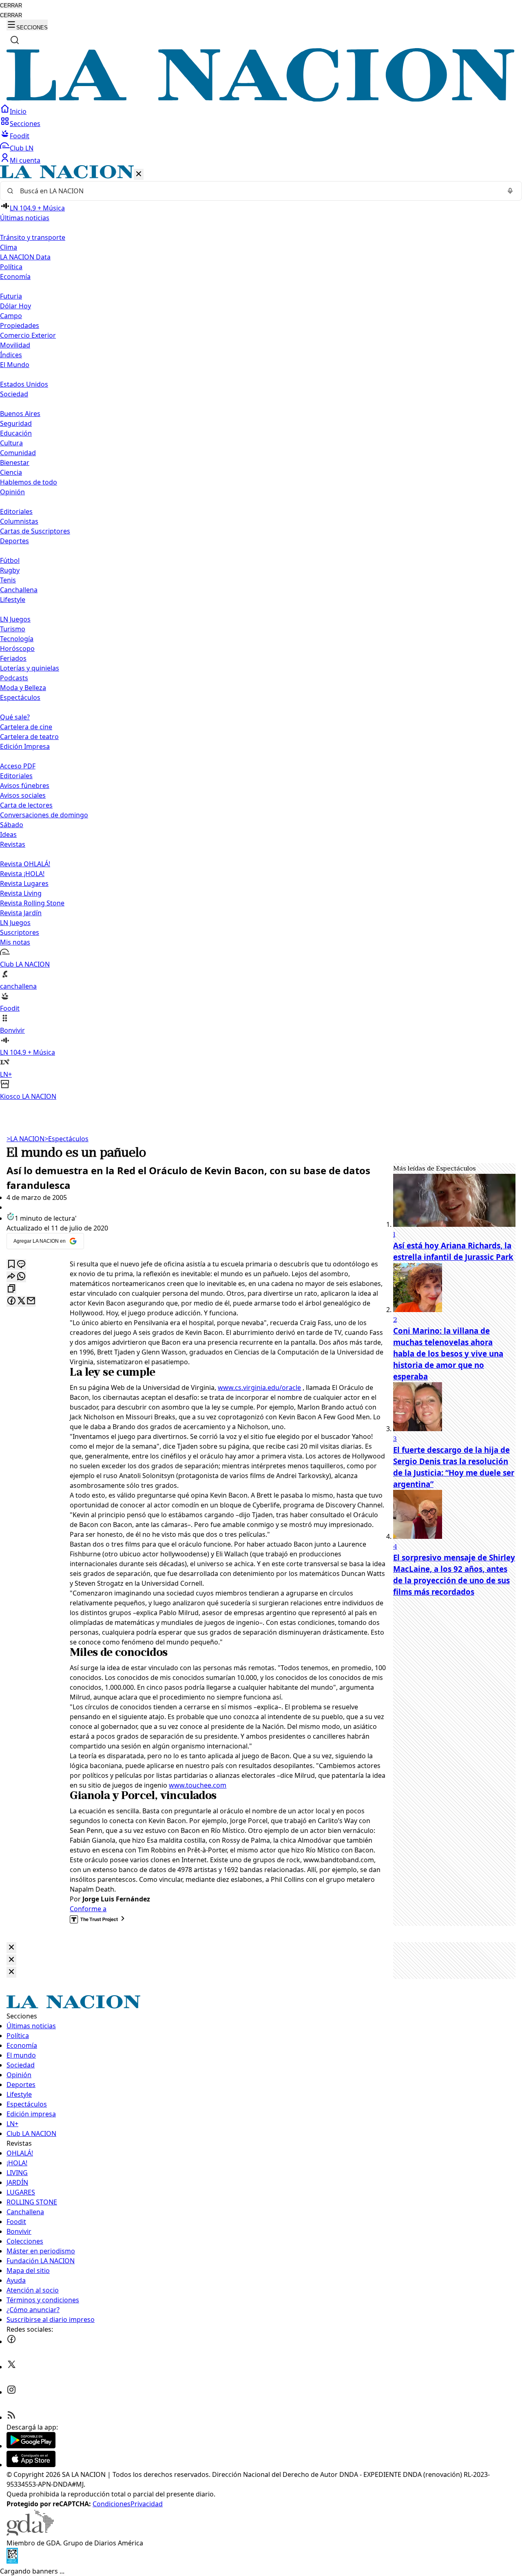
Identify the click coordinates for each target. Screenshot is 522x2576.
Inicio (18, 111)
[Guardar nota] (11, 1265)
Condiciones (112, 2504)
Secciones (25, 124)
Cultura (11, 443)
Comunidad (18, 453)
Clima (9, 247)
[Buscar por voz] (510, 191)
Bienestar (15, 463)
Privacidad (147, 2504)
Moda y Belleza (23, 688)
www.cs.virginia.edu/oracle (259, 1388)
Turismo (13, 629)
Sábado (12, 825)
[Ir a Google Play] (31, 2446)
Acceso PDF (18, 766)
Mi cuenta (25, 160)
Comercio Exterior (28, 335)
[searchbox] (258, 191)
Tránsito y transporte (33, 237)
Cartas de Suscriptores (35, 531)
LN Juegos (15, 619)
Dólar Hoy (15, 306)
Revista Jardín (21, 913)
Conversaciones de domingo (44, 815)
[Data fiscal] (12, 2561)
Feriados (13, 658)
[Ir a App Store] (31, 2465)
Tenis (8, 580)
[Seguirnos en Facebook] (11, 2341)
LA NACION (25, 1139)
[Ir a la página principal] (261, 99)
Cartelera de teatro (29, 737)
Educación (16, 433)
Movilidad (15, 345)
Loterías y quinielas (30, 668)
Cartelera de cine (26, 727)
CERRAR (11, 6)
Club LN (22, 148)
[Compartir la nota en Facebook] (11, 1301)
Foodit (20, 136)
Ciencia (11, 472)
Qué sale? (15, 717)
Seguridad (16, 423)
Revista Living (21, 893)
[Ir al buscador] (15, 40)
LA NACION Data (25, 257)
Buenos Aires (20, 414)
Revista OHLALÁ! (25, 864)
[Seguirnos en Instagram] (11, 2392)
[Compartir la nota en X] (21, 1301)
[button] (261, 633)
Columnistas (19, 521)
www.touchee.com (198, 1785)
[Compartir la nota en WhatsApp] (21, 1277)
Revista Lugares (24, 883)
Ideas (8, 834)
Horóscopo (17, 648)
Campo (11, 316)
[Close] (11, 1948)
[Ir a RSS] (11, 2417)
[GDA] (30, 2533)
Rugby (10, 570)
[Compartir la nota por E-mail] (31, 1301)
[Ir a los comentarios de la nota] (21, 1265)
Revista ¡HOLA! (22, 874)
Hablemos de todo (29, 482)
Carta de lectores (26, 805)
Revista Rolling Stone (32, 903)
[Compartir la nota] (11, 1277)
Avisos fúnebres (25, 786)
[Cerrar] (139, 174)
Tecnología (17, 639)
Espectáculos (66, 1139)
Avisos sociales (23, 795)
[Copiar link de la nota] (11, 1289)
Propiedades (20, 325)
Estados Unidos (24, 384)
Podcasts (14, 678)
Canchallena (19, 590)
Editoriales (16, 511)
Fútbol (10, 560)
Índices (11, 355)
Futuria (11, 296)
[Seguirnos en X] (11, 2367)
